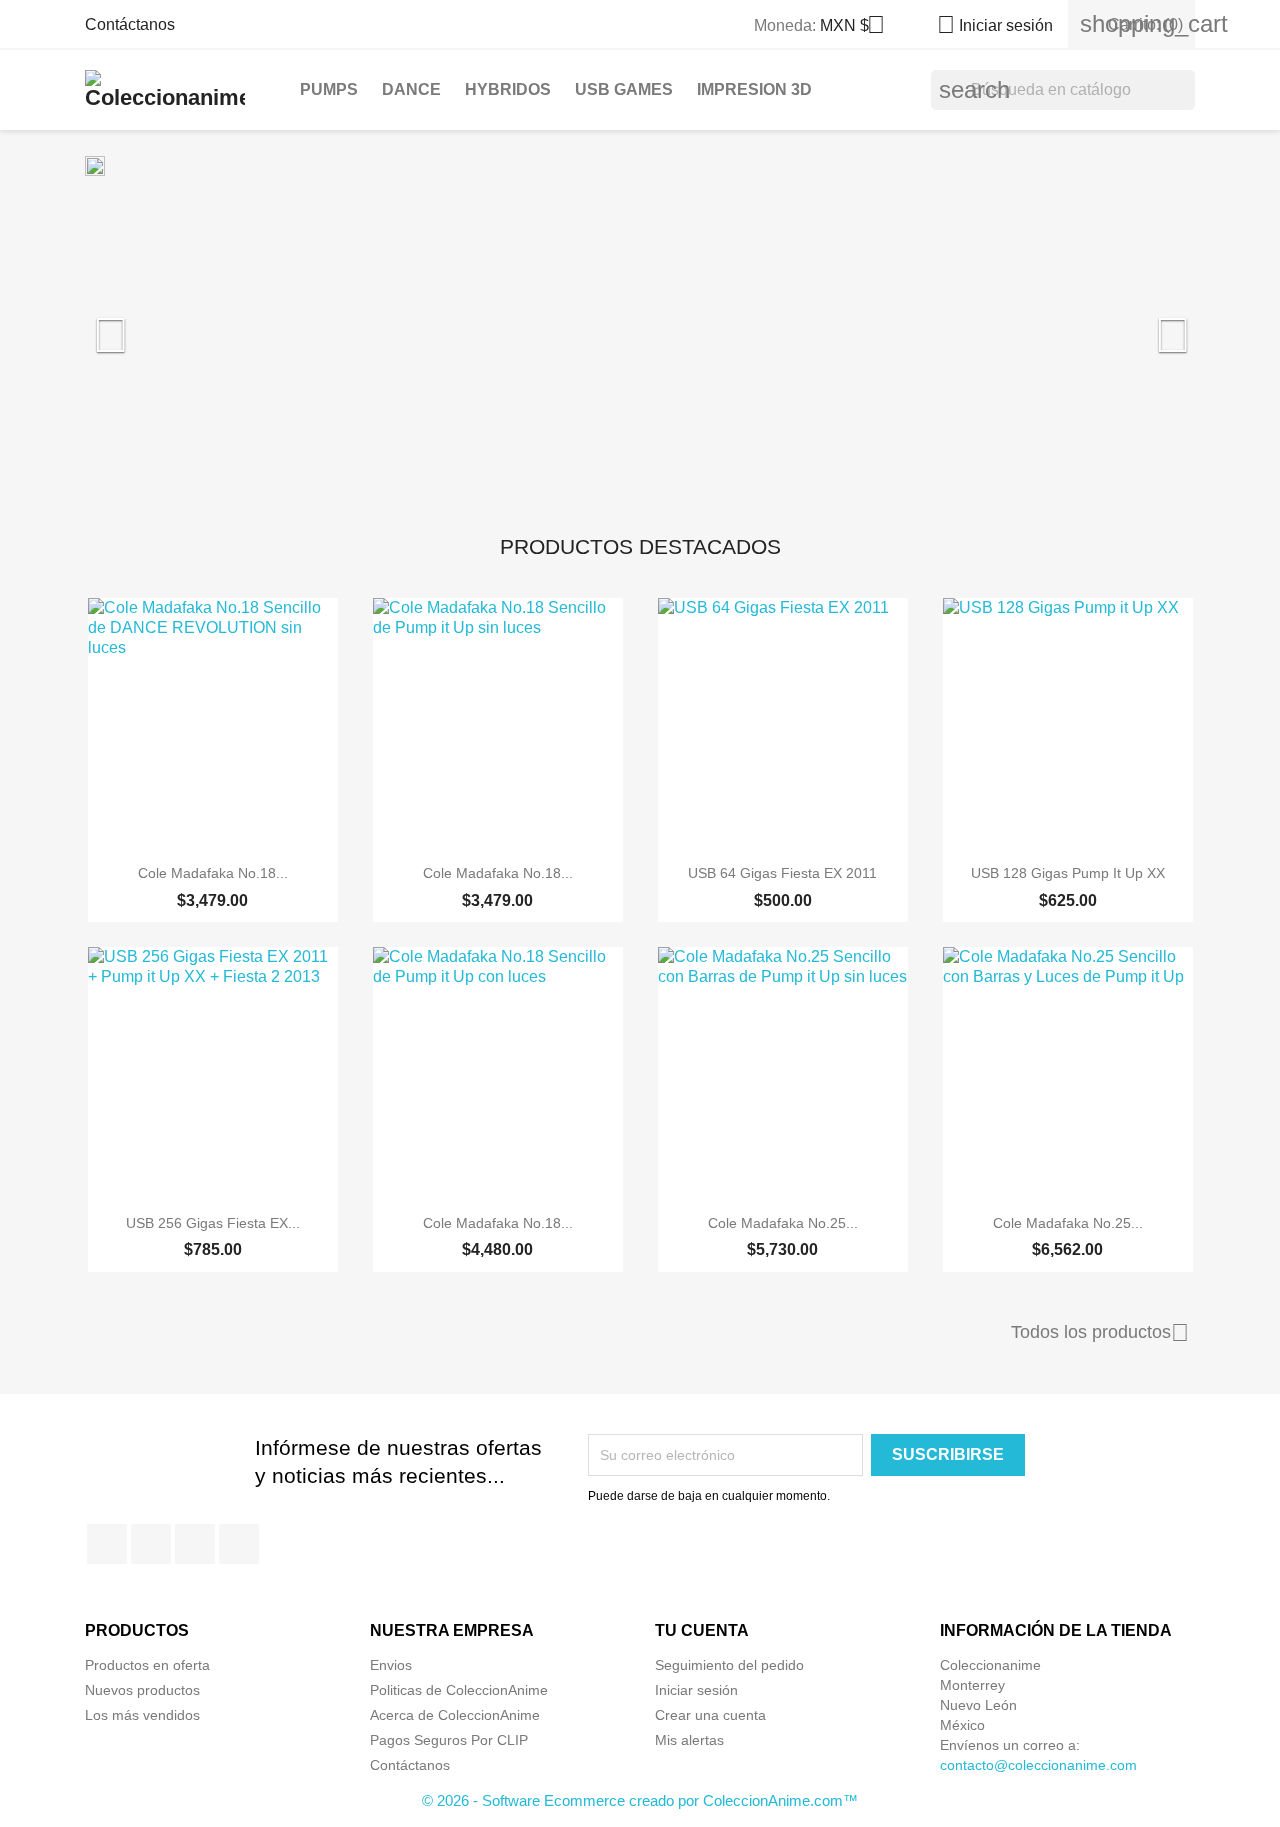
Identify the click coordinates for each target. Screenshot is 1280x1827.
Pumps (329, 89)
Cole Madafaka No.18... (213, 873)
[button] (168, 325)
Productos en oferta (147, 1665)
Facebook (107, 1544)
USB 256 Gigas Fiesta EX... (213, 1223)
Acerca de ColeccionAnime (455, 1715)
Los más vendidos (142, 1715)
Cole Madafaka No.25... (783, 1223)
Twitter (151, 1544)
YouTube (195, 1544)
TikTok (239, 1544)
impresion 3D (754, 89)
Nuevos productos (142, 1690)
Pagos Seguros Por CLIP (449, 1740)
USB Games (624, 89)
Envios (391, 1665)
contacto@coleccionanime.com (1038, 1765)
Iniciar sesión (696, 1690)
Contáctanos (130, 24)
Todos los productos (1100, 1333)
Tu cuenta (702, 1630)
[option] (640, 325)
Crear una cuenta (710, 1715)
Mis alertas (689, 1740)
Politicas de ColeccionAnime (459, 1690)
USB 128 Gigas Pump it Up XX (1068, 873)
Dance (411, 89)
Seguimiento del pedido (729, 1665)
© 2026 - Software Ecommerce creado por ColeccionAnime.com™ (640, 1800)
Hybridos (508, 89)
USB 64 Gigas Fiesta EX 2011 (782, 873)
